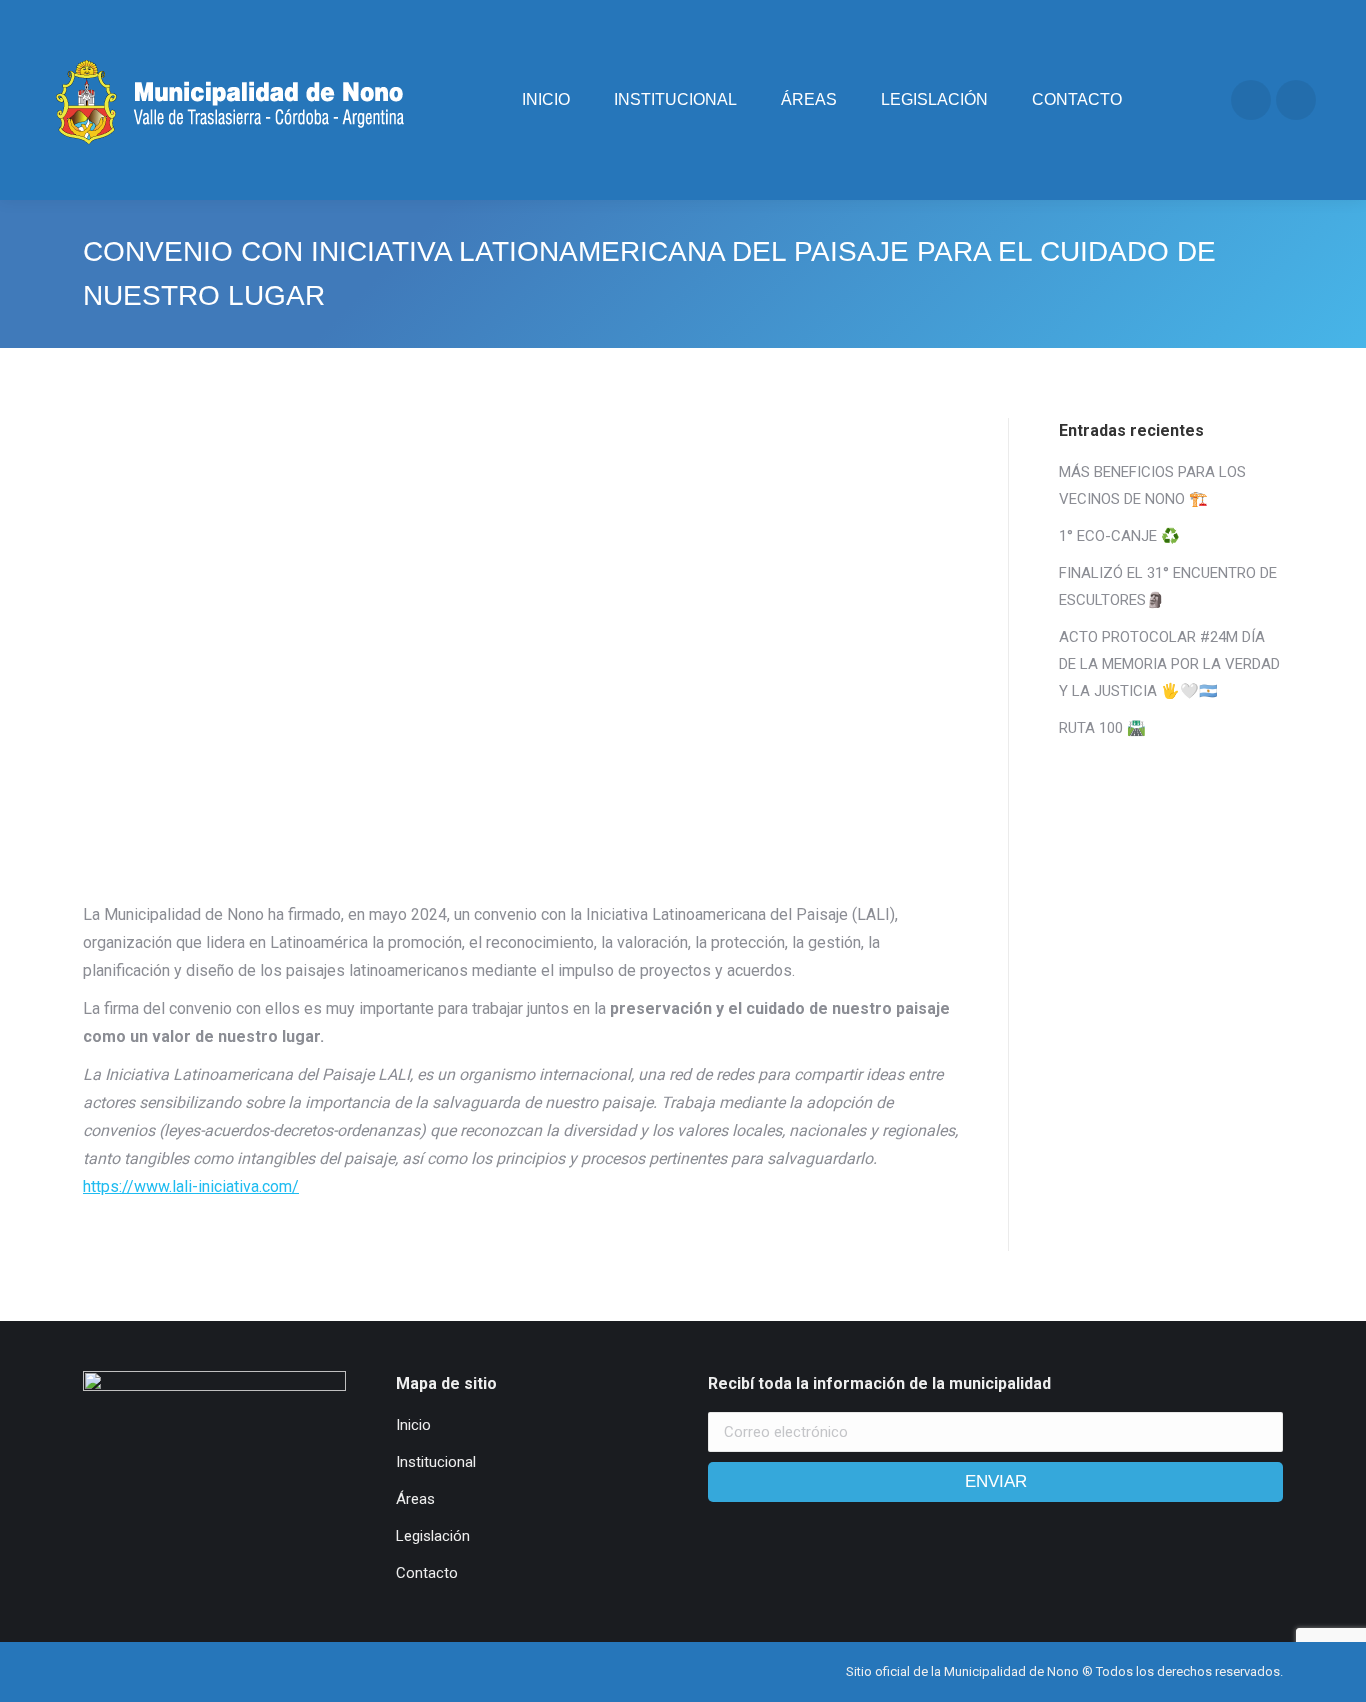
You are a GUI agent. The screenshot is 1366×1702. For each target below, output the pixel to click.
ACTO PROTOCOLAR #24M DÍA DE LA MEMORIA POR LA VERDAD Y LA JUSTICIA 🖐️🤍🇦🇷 (1169, 664)
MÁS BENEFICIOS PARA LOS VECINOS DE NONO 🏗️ (1152, 485)
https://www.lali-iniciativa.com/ (191, 1186)
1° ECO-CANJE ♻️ (1119, 536)
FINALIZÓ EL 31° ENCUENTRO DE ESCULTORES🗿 (1168, 586)
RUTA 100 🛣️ (1102, 728)
